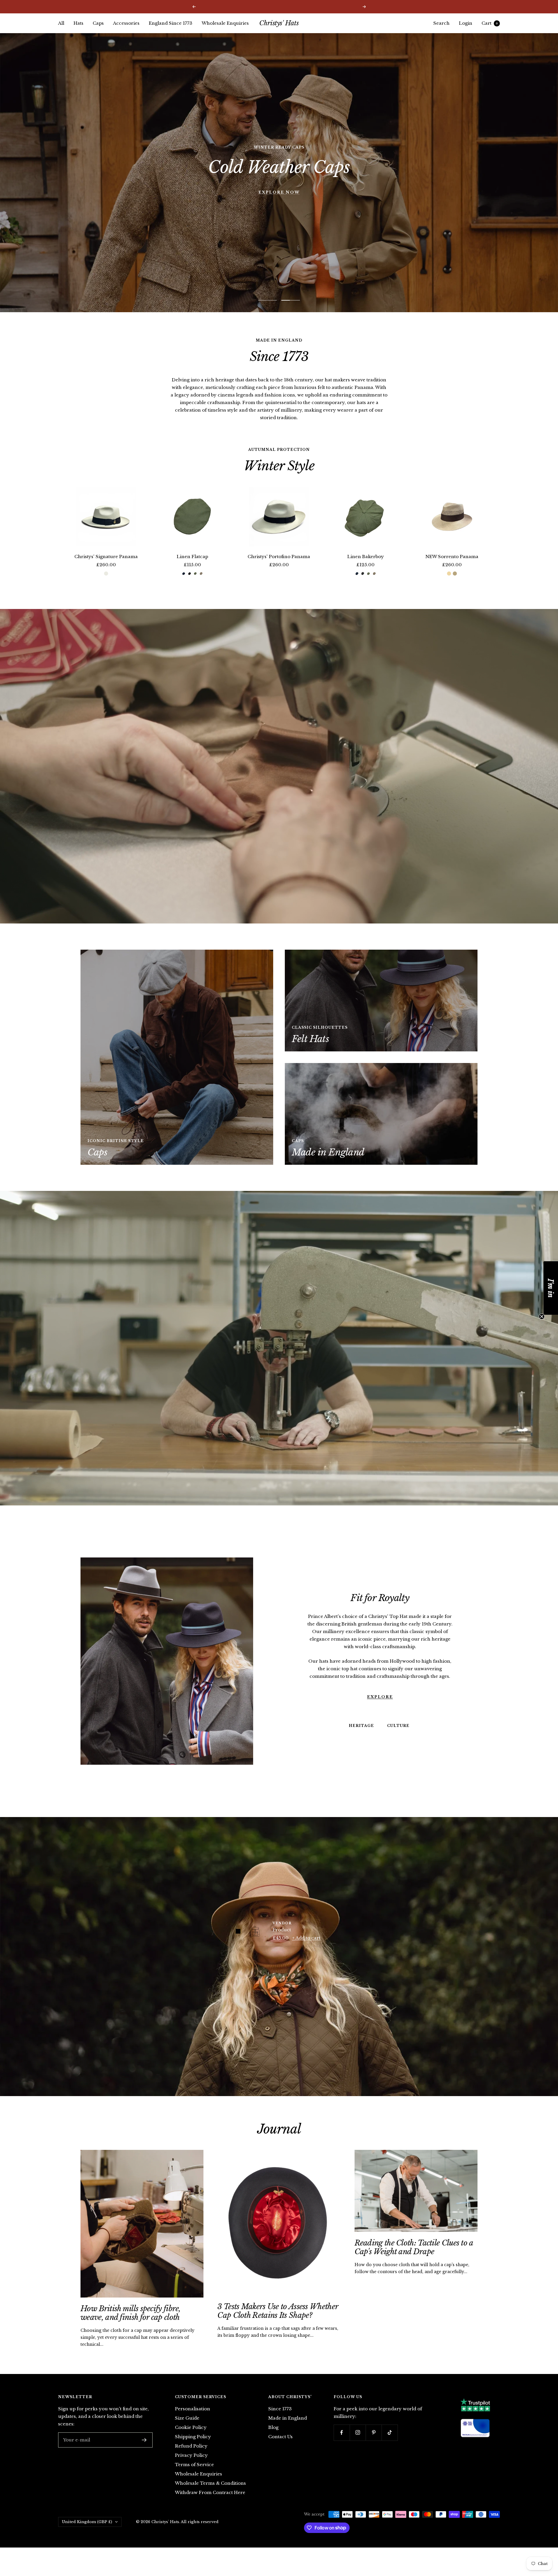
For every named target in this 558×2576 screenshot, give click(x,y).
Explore (380, 1697)
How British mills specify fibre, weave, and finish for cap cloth (131, 2313)
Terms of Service (194, 2465)
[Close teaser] (542, 1316)
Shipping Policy (193, 2437)
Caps (98, 23)
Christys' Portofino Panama (279, 557)
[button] (551, 1288)
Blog (273, 2427)
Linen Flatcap (192, 557)
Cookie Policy (191, 2427)
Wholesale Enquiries (225, 23)
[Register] (144, 2440)
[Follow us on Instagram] (358, 2433)
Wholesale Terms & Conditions (210, 2483)
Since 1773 (280, 2409)
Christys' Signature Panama (106, 557)
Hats (78, 23)
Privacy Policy (191, 2455)
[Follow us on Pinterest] (374, 2433)
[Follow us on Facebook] (342, 2433)
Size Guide (187, 2418)
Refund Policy (191, 2446)
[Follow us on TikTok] (390, 2433)
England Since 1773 (171, 23)
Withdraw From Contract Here (210, 2492)
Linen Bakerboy (366, 557)
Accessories (126, 23)
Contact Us (280, 2437)
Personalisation (193, 2409)
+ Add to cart (306, 1938)
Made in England (288, 2418)
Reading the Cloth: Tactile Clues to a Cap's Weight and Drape (414, 2247)
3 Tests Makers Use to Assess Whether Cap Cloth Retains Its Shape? (278, 2311)
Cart (490, 23)
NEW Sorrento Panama (452, 557)
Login (466, 23)
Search (441, 23)
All (61, 23)
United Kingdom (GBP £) (87, 2522)
